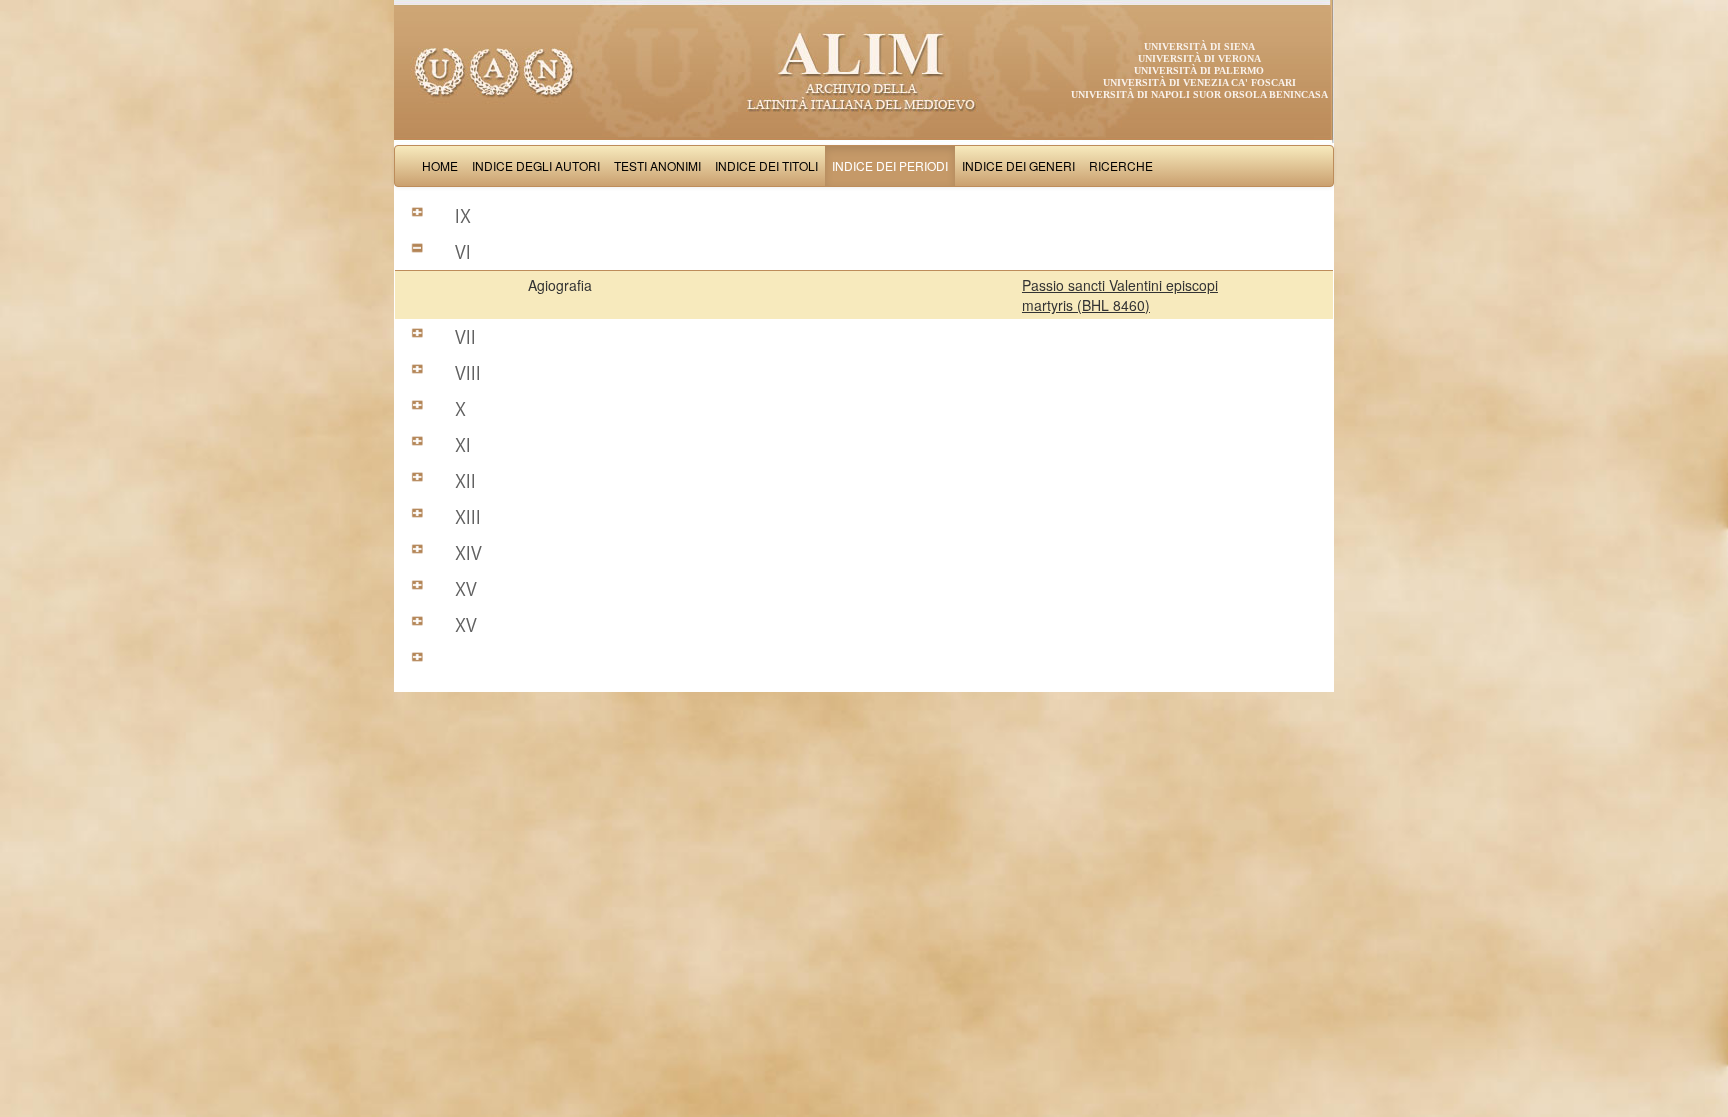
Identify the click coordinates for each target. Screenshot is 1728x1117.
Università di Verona (1199, 58)
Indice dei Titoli (766, 165)
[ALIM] (864, 70)
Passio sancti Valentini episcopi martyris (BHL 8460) (1120, 295)
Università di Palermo (1199, 70)
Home (440, 165)
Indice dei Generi (1018, 165)
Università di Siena (1199, 46)
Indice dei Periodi (890, 165)
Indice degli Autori (536, 165)
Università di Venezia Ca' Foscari (1199, 82)
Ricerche (1121, 165)
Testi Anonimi (657, 165)
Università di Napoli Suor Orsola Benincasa (1199, 94)
